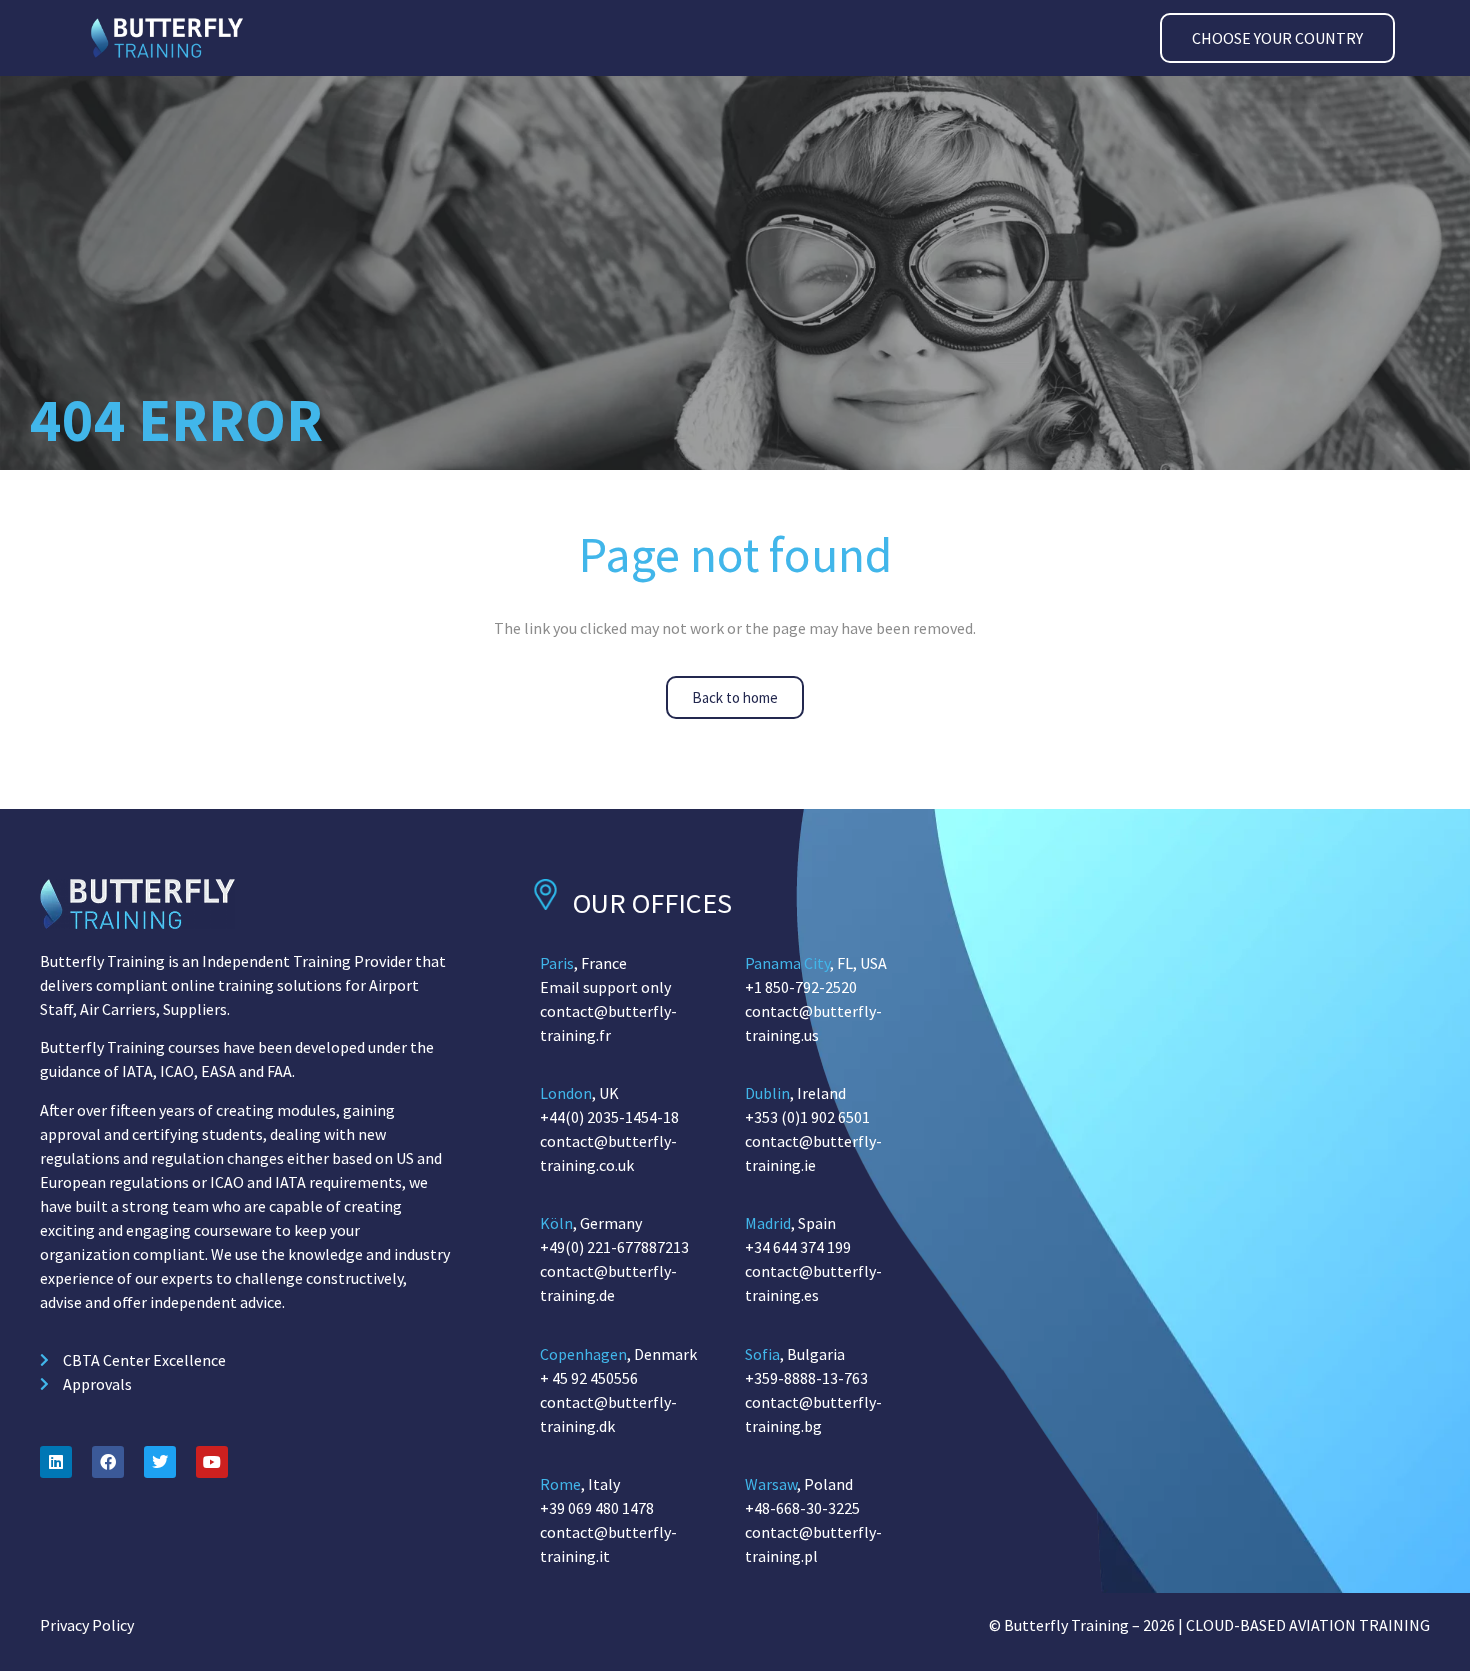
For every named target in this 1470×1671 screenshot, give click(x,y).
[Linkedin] (56, 1462)
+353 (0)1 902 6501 (807, 1117)
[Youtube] (212, 1462)
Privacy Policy (87, 1625)
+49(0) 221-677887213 (614, 1247)
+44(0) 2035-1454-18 (609, 1117)
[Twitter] (160, 1462)
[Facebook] (108, 1462)
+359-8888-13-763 (806, 1378)
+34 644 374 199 (798, 1247)
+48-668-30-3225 (802, 1508)
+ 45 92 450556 (589, 1378)
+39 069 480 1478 (597, 1508)
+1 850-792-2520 (801, 987)
